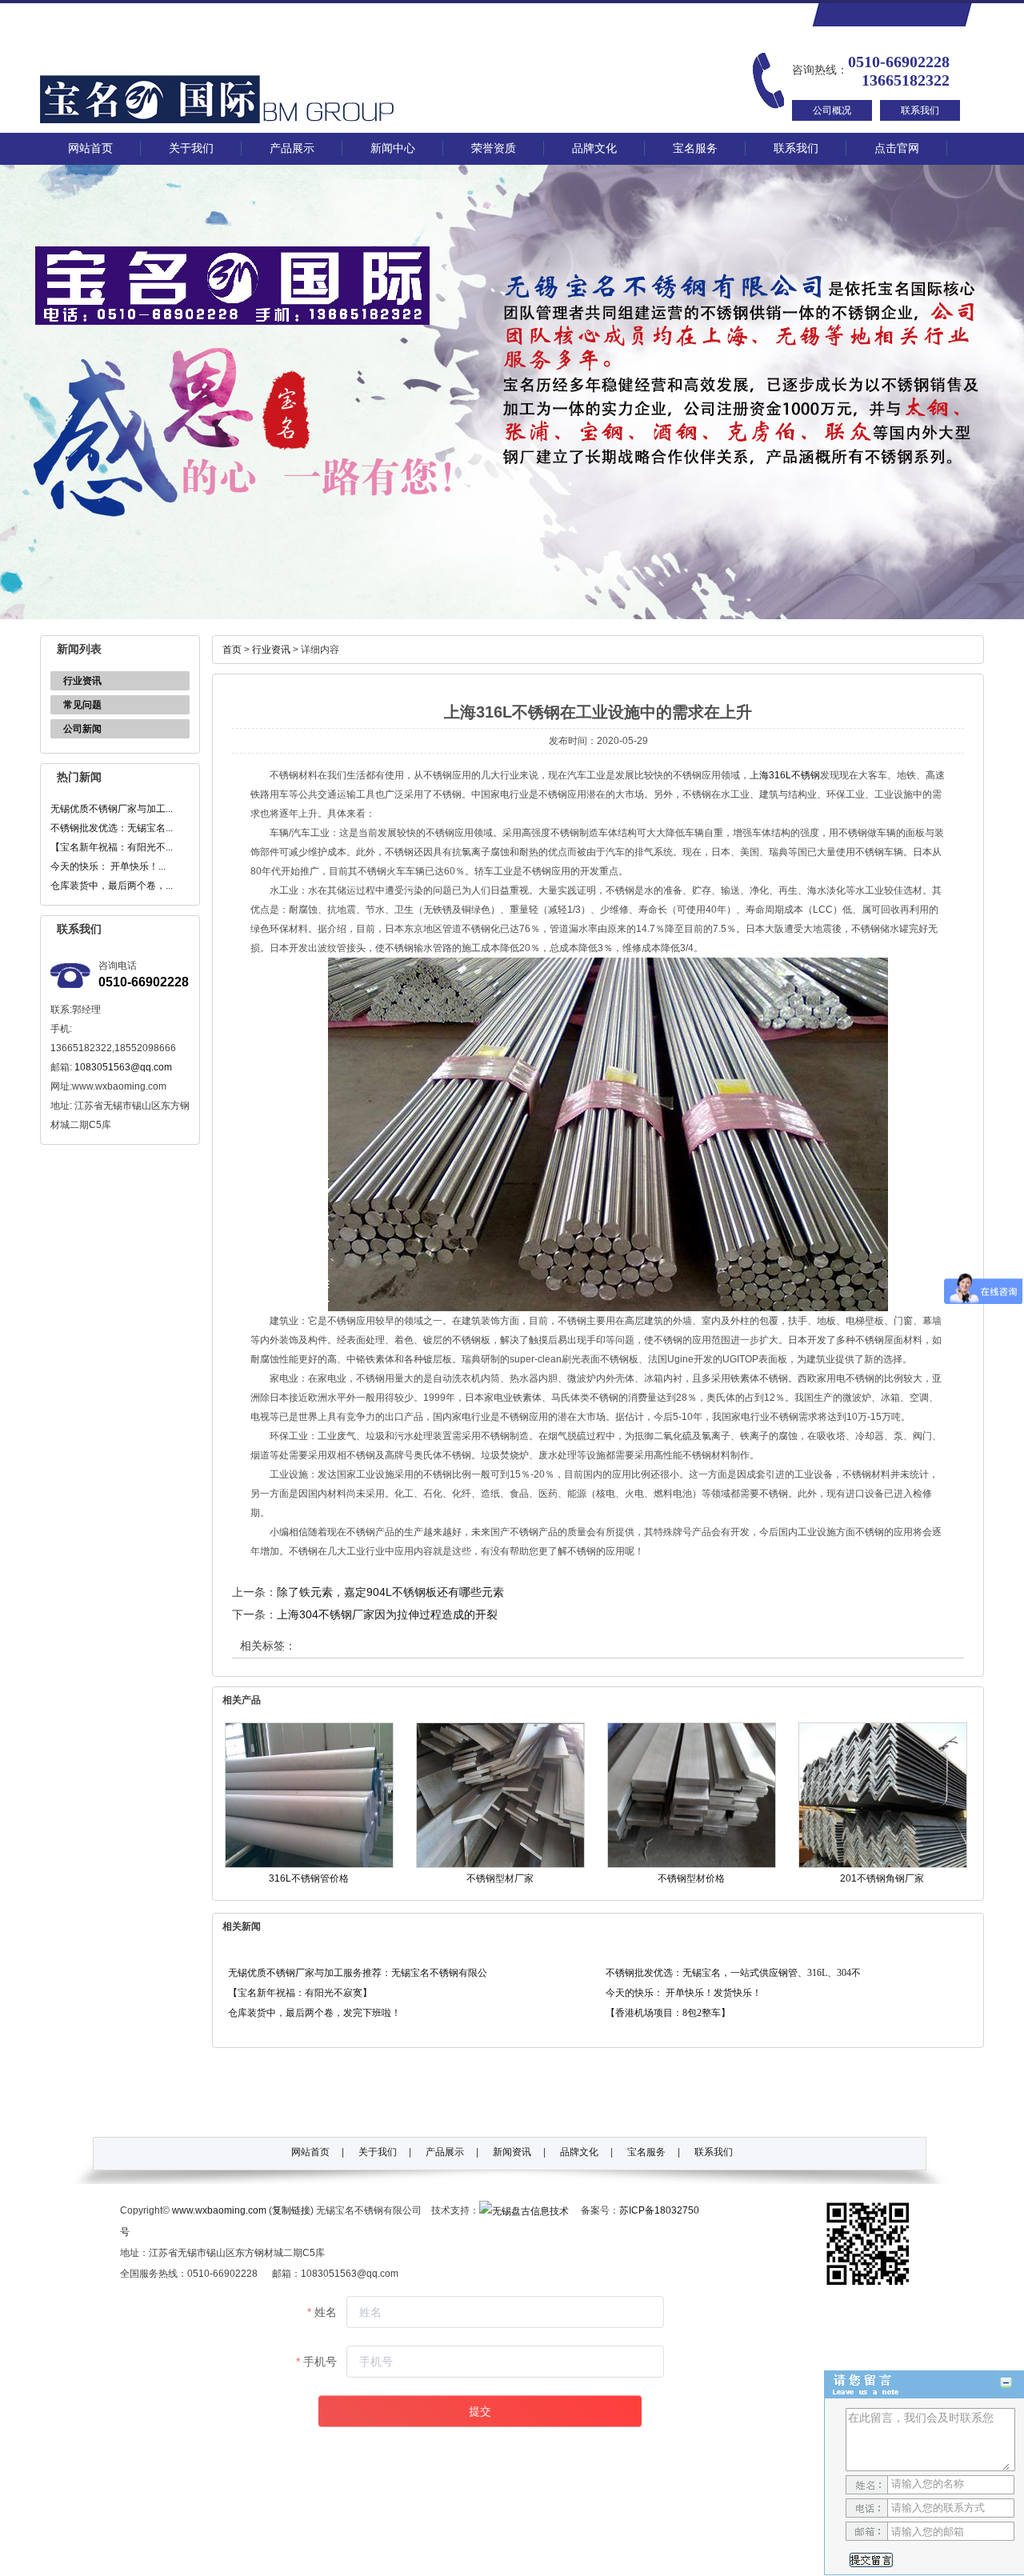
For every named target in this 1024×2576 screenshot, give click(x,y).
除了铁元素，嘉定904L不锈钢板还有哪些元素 (390, 1592)
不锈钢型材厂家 (500, 1878)
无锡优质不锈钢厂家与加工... (112, 809)
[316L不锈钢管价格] (309, 1865)
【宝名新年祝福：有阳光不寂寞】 (300, 1993)
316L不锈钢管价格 (309, 1878)
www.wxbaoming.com (219, 2210)
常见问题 (82, 705)
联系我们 (920, 110)
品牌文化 (594, 148)
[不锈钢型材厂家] (500, 1865)
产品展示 (292, 148)
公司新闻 (82, 729)
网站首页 (90, 148)
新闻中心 (393, 148)
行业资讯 (82, 681)
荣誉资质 (494, 148)
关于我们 (191, 148)
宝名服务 (695, 148)
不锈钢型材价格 (691, 1878)
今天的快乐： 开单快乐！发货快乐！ (684, 1993)
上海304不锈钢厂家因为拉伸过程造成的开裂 (387, 1614)
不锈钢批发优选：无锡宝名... (112, 828)
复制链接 (291, 2210)
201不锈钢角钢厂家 (882, 1878)
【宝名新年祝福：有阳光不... (112, 847)
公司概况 (832, 110)
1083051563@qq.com (123, 1067)
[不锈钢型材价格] (692, 1865)
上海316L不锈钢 (785, 775)
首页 (232, 650)
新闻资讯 (512, 2152)
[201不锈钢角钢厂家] (883, 1865)
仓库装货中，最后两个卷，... (112, 886)
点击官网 (897, 148)
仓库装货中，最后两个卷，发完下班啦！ (314, 2013)
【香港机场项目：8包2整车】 (668, 2013)
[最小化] (1006, 2383)
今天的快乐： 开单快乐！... (108, 866)
